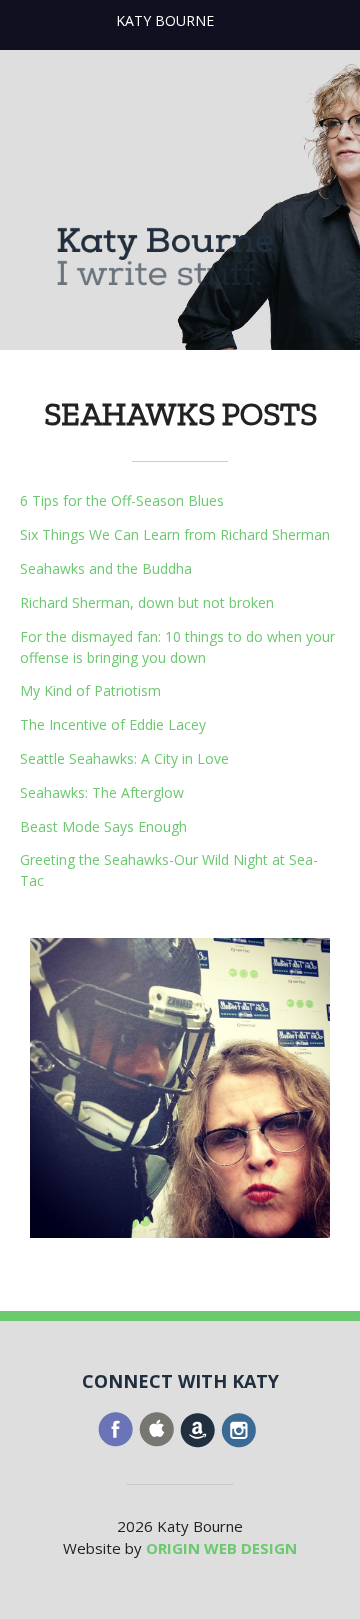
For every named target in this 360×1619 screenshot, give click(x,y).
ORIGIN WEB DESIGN (221, 1548)
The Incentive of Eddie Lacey (113, 724)
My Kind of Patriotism (90, 690)
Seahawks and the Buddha (106, 568)
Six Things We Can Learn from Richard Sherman (175, 534)
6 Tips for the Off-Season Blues (122, 500)
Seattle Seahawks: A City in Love (124, 758)
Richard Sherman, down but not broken (147, 602)
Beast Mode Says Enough (103, 826)
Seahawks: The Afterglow (102, 792)
